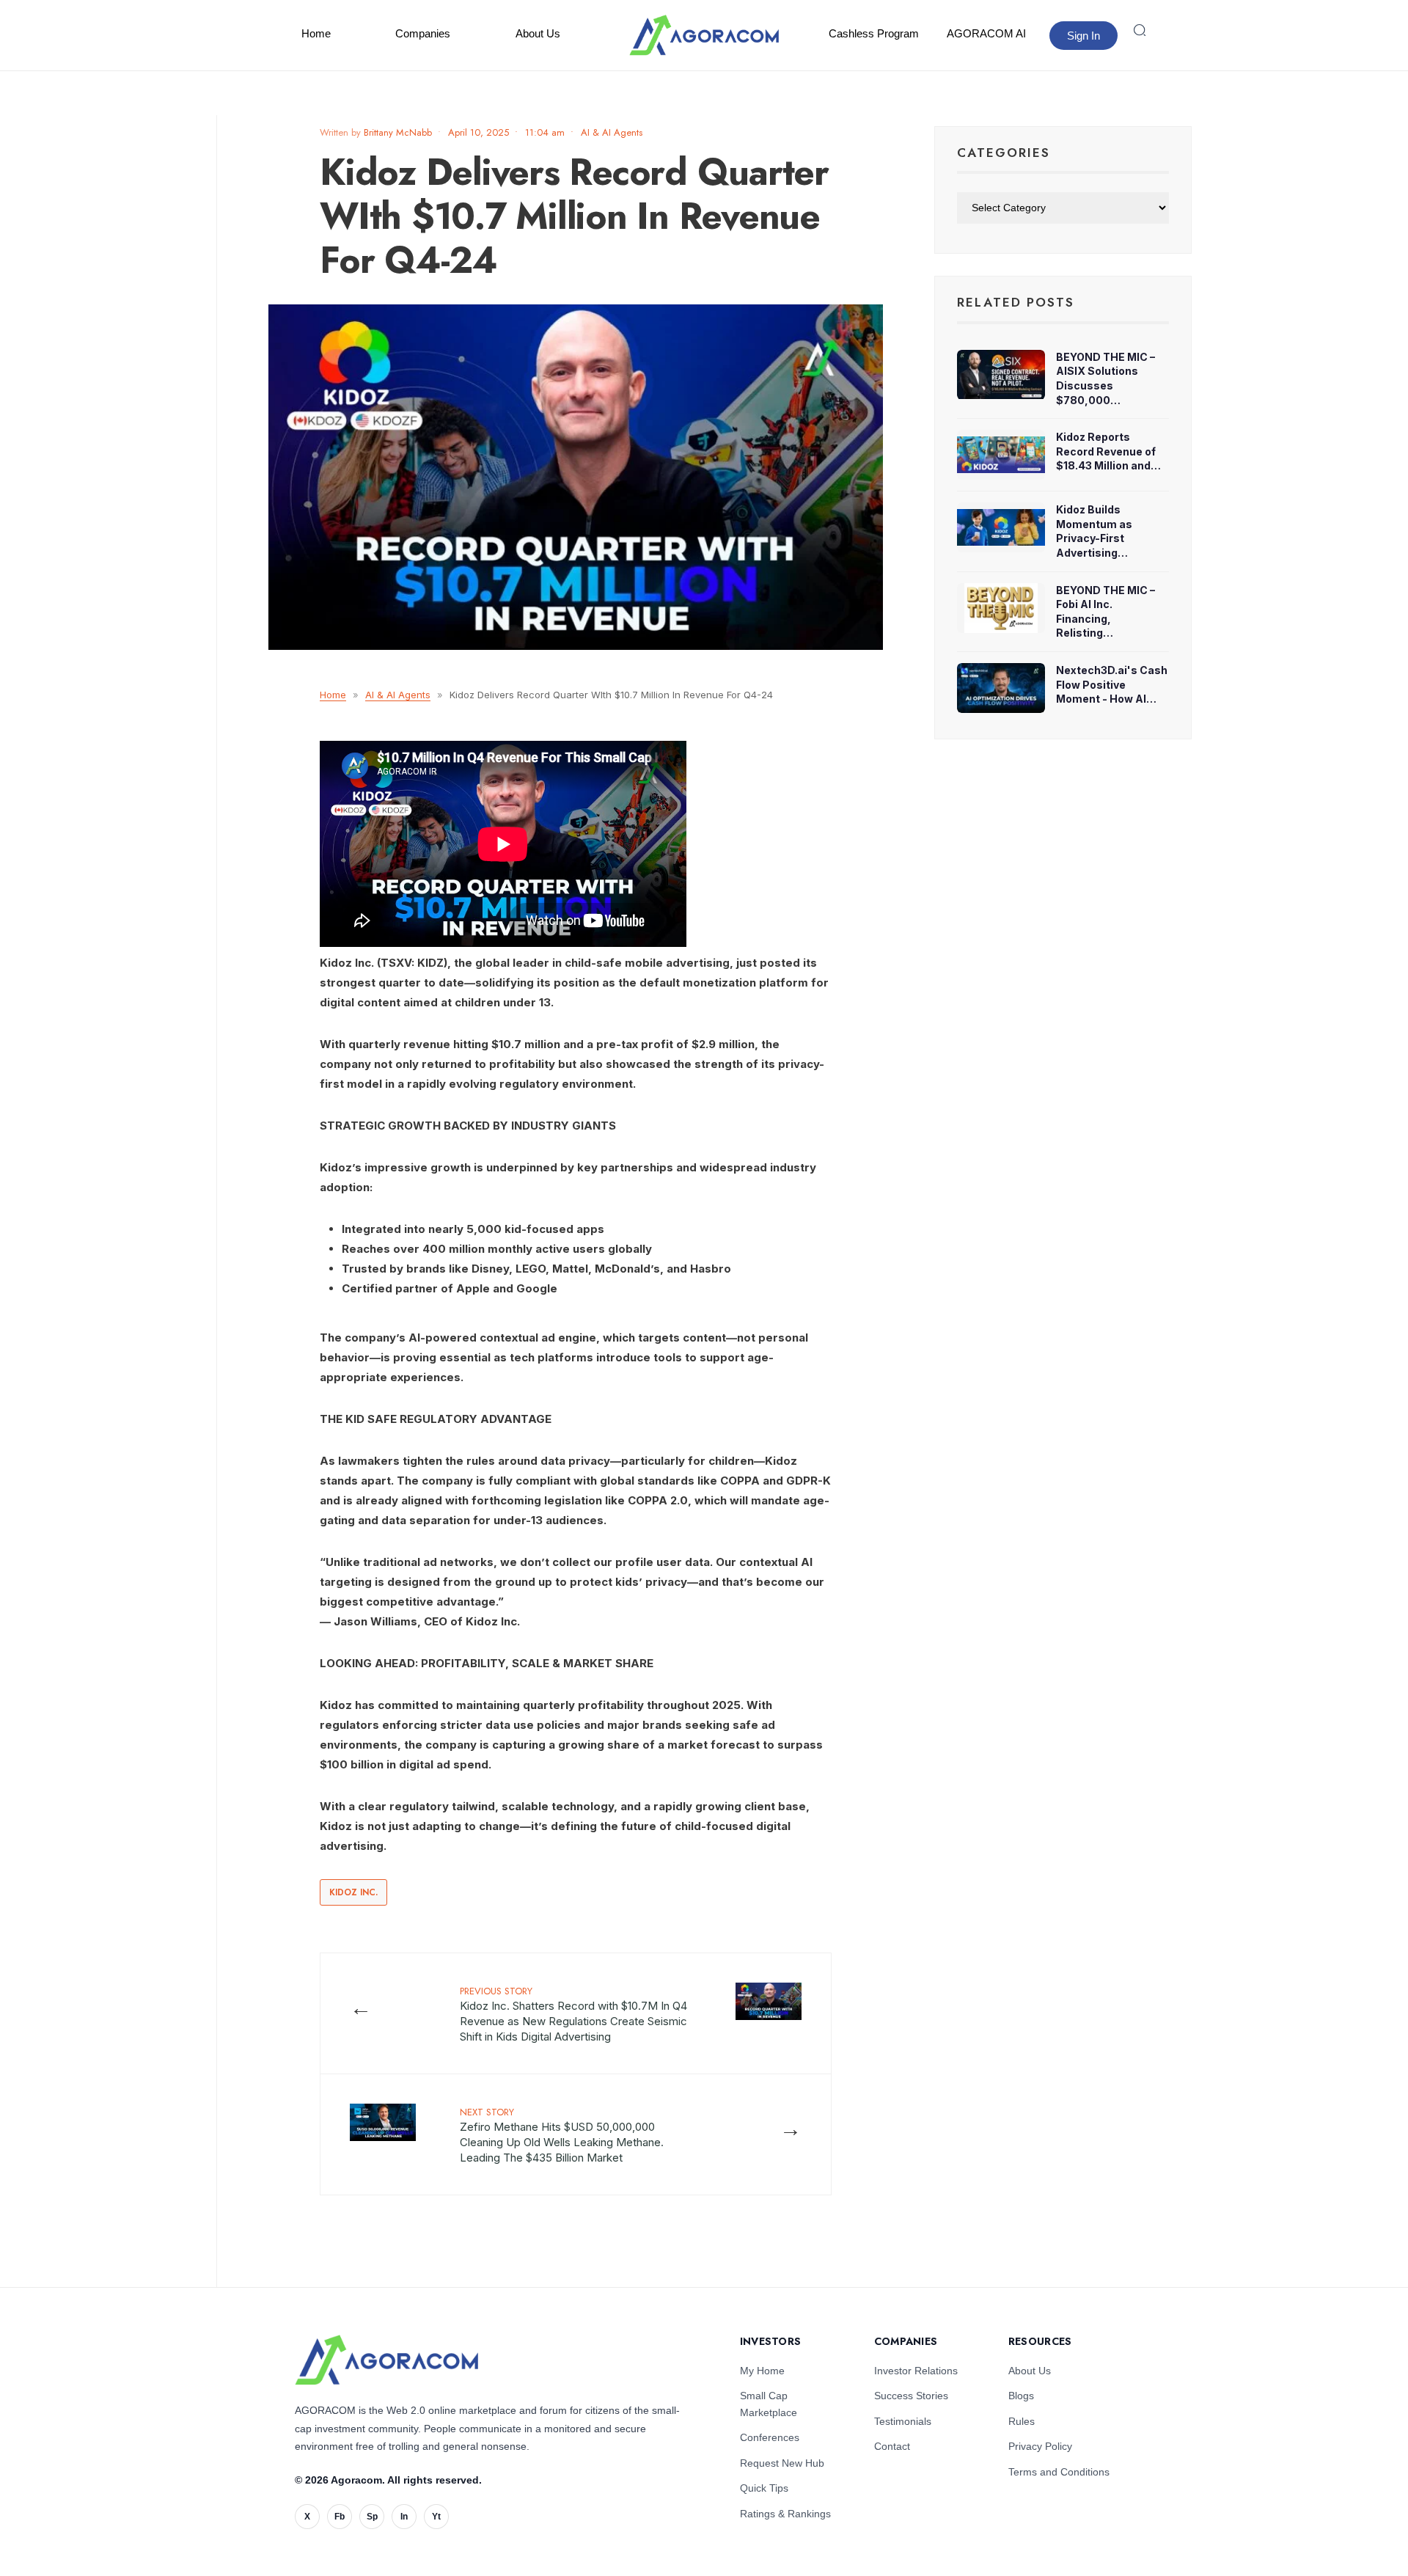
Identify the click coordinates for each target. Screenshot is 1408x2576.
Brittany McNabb (398, 132)
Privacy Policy (1040, 2446)
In (404, 2517)
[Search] (1140, 30)
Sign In (1083, 36)
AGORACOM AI (986, 33)
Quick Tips (764, 2488)
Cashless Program (874, 33)
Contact (892, 2446)
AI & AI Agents (612, 132)
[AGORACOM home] (704, 35)
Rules (1022, 2421)
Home (316, 33)
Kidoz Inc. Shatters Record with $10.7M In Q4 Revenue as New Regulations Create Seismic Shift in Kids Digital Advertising (573, 2014)
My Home (762, 2371)
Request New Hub (782, 2463)
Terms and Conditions (1059, 2472)
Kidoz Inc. (353, 1892)
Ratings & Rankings (785, 2514)
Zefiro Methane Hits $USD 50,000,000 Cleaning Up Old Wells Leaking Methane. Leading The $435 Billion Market (562, 2135)
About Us (538, 33)
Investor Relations (916, 2371)
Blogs (1021, 2396)
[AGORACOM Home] (386, 2360)
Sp (372, 2517)
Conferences (770, 2437)
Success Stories (911, 2396)
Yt (436, 2517)
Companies (423, 33)
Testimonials (903, 2421)
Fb (340, 2517)
